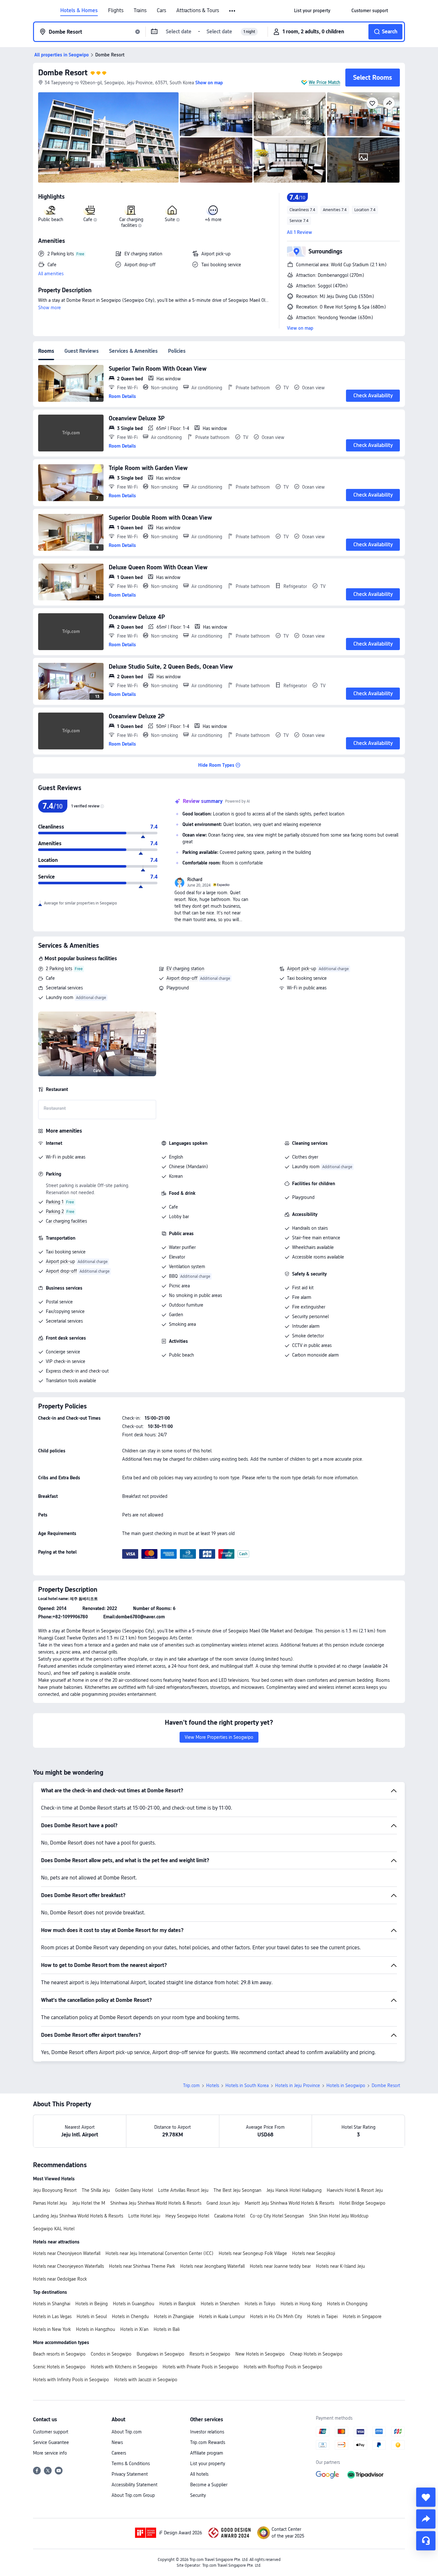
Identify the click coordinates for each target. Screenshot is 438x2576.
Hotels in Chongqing (347, 2304)
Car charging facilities (66, 1221)
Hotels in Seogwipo (346, 2085)
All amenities (51, 274)
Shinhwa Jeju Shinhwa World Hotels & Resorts (156, 2203)
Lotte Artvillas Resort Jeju (183, 2190)
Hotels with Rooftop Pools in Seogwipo (283, 2367)
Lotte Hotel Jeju (144, 2216)
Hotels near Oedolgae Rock (60, 2279)
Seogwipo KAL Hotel (54, 2229)
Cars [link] (161, 11)
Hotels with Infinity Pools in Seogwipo (71, 2380)
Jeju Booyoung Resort (55, 2190)
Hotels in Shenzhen (220, 2304)
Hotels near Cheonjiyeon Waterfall (67, 2253)
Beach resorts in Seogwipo (59, 2354)
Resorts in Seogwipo (210, 2354)
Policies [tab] (177, 351)
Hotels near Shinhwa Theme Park (142, 2266)
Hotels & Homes (79, 11)
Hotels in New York (52, 2329)
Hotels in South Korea (247, 2085)
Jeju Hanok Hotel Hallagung (294, 2190)
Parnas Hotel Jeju (50, 2203)
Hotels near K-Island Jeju (340, 2266)
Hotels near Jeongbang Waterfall (212, 2266)
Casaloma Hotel (230, 2216)
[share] (426, 2519)
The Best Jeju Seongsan (237, 2190)
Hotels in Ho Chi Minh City (276, 2316)
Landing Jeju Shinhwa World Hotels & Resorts (78, 2216)
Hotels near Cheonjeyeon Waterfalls (68, 2266)
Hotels (213, 2085)
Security (198, 2495)
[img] (108, 137)
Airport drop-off (182, 978)
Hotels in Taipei (322, 2316)
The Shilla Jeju (96, 2190)
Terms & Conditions (131, 2464)
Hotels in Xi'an (134, 2329)
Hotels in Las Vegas (52, 2316)
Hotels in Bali (167, 2329)
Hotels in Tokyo (260, 2304)
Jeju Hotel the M (89, 2203)
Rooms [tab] (46, 351)
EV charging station (185, 969)
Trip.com (191, 2085)
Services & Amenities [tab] (133, 351)
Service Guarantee (51, 2442)
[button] (233, 11)
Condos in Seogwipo (111, 2354)
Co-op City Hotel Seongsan (277, 2216)
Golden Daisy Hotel (134, 2190)
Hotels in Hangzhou (96, 2329)
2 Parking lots (59, 969)
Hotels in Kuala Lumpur (222, 2316)
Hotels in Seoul (92, 2316)
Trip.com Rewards (208, 2442)
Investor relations (207, 2432)
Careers (119, 2453)
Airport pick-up (302, 969)
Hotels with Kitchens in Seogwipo (124, 2367)
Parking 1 (55, 1202)
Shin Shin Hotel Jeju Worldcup (339, 2216)
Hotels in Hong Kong (301, 2304)
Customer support (51, 2432)
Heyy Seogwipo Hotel (187, 2216)
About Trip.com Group (133, 2495)
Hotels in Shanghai (52, 2304)
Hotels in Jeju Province (298, 2085)
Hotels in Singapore (362, 2316)
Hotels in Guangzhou (134, 2304)
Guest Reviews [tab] (82, 351)
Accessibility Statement (135, 2485)
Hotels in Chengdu (130, 2316)
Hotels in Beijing (92, 2304)
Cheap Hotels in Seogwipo (316, 2354)
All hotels (199, 2474)
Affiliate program (207, 2453)
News (117, 2442)
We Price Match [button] (324, 82)
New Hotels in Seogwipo (260, 2354)
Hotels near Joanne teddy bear (280, 2266)
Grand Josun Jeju (223, 2203)
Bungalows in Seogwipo (160, 2354)
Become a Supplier (209, 2485)
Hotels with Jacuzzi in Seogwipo (146, 2380)
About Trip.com (127, 2432)
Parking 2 (55, 1211)
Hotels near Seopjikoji (314, 2253)
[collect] (426, 2497)
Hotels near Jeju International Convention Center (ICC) (160, 2253)
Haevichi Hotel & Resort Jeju (355, 2190)
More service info (50, 2453)
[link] (312, 11)
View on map (300, 328)
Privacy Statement (130, 2474)
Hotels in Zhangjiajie (174, 2316)
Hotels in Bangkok (177, 2304)
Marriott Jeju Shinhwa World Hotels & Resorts (289, 2203)
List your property (208, 2464)
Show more (50, 308)
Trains (140, 11)
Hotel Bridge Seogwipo (362, 2203)
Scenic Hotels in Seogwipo (59, 2367)
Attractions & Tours (198, 11)
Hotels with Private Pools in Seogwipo (201, 2367)
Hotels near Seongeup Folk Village (253, 2253)
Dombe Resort (63, 73)
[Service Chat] (426, 2541)
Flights (116, 11)
